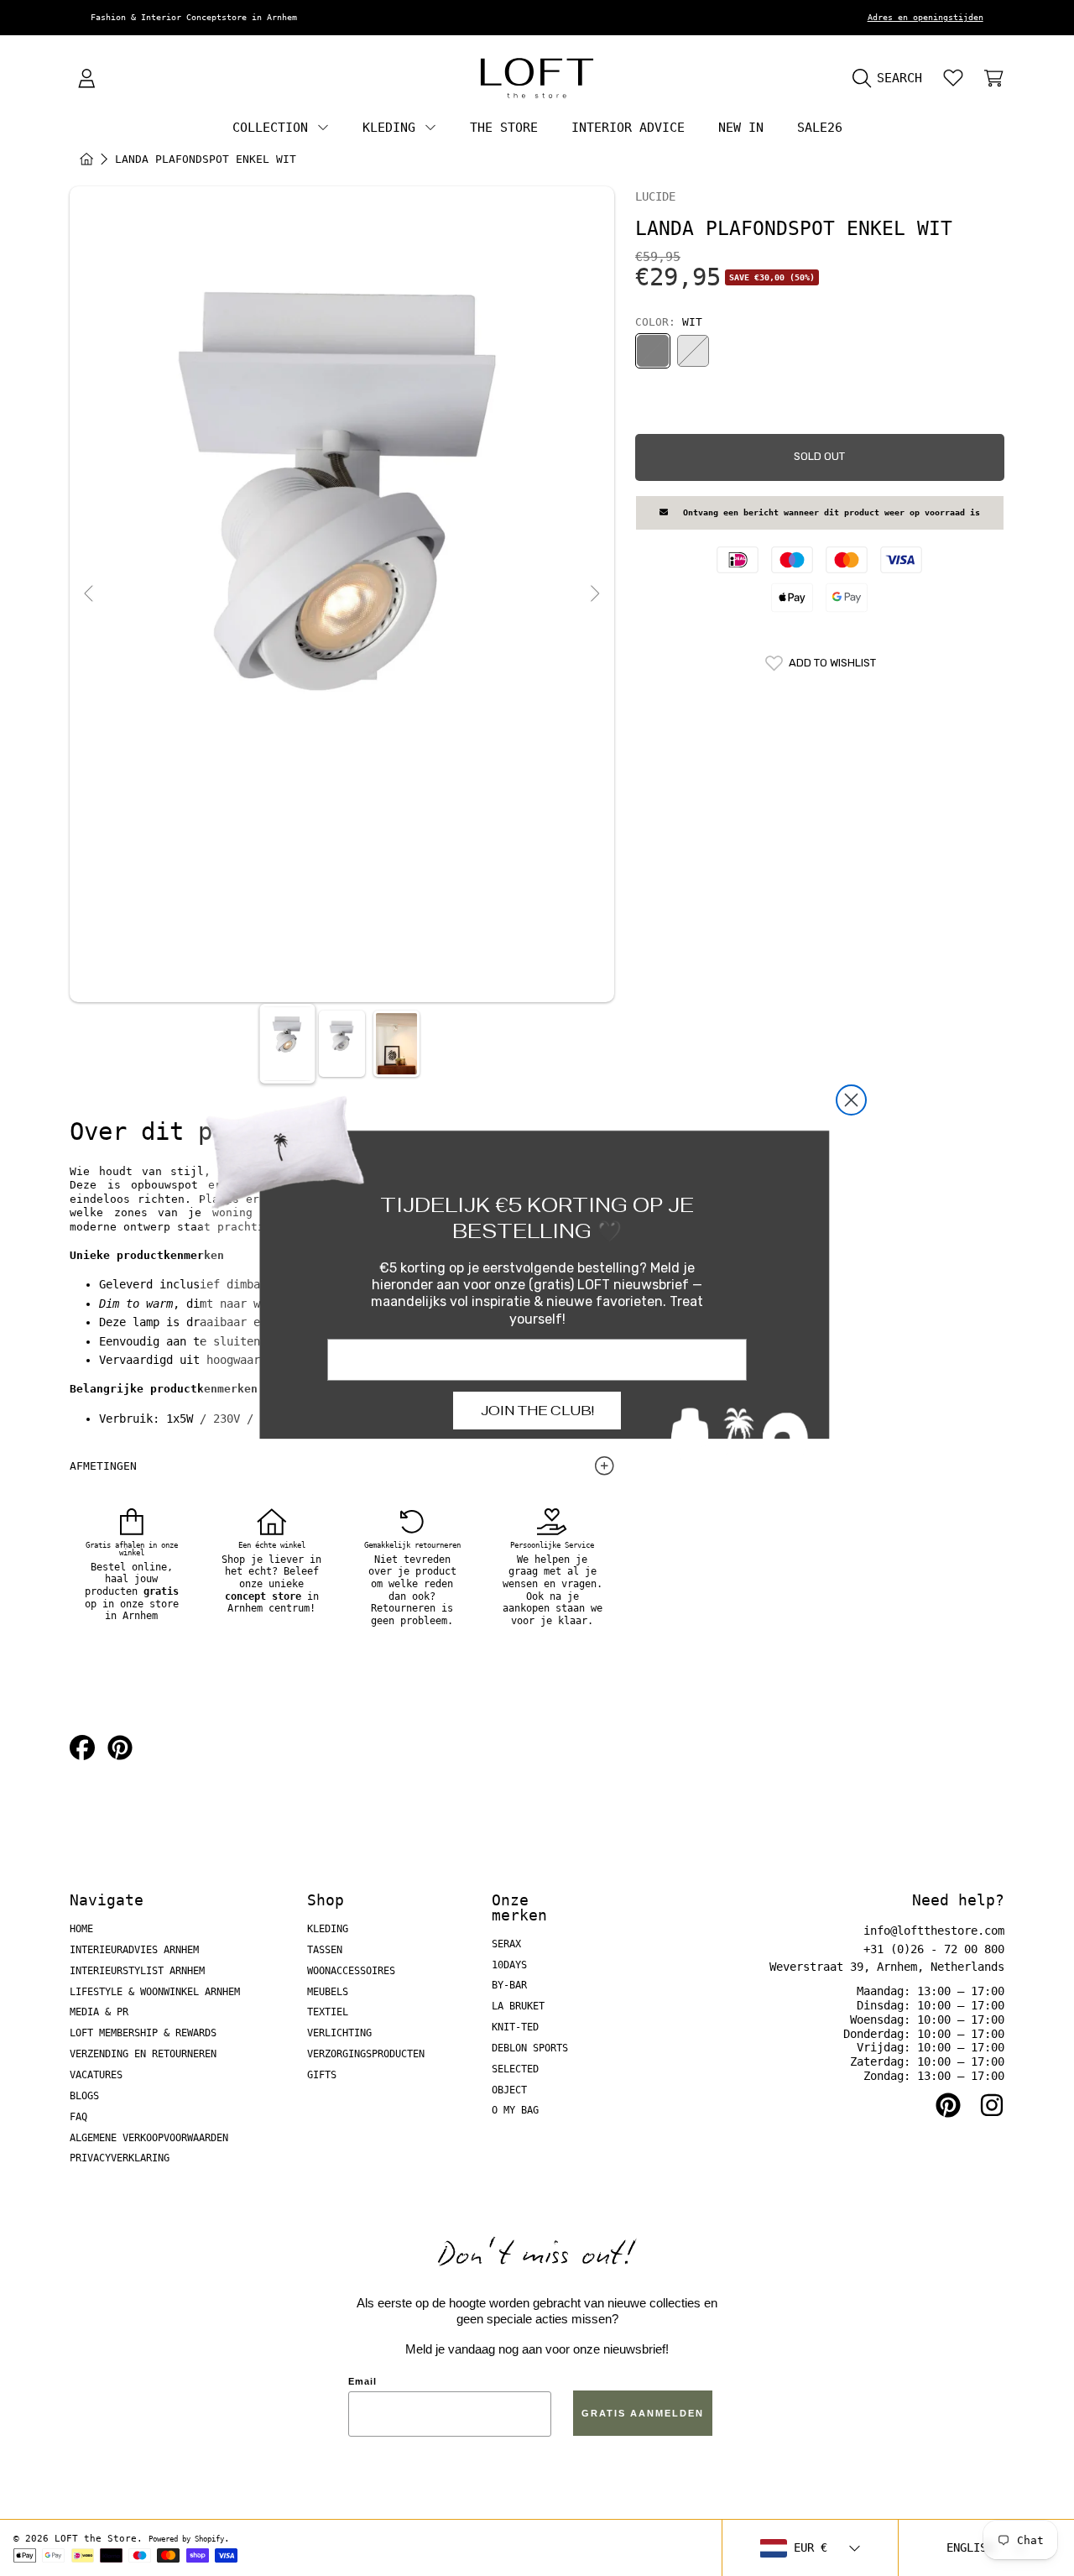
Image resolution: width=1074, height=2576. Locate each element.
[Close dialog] (851, 1100)
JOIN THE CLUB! (537, 1411)
